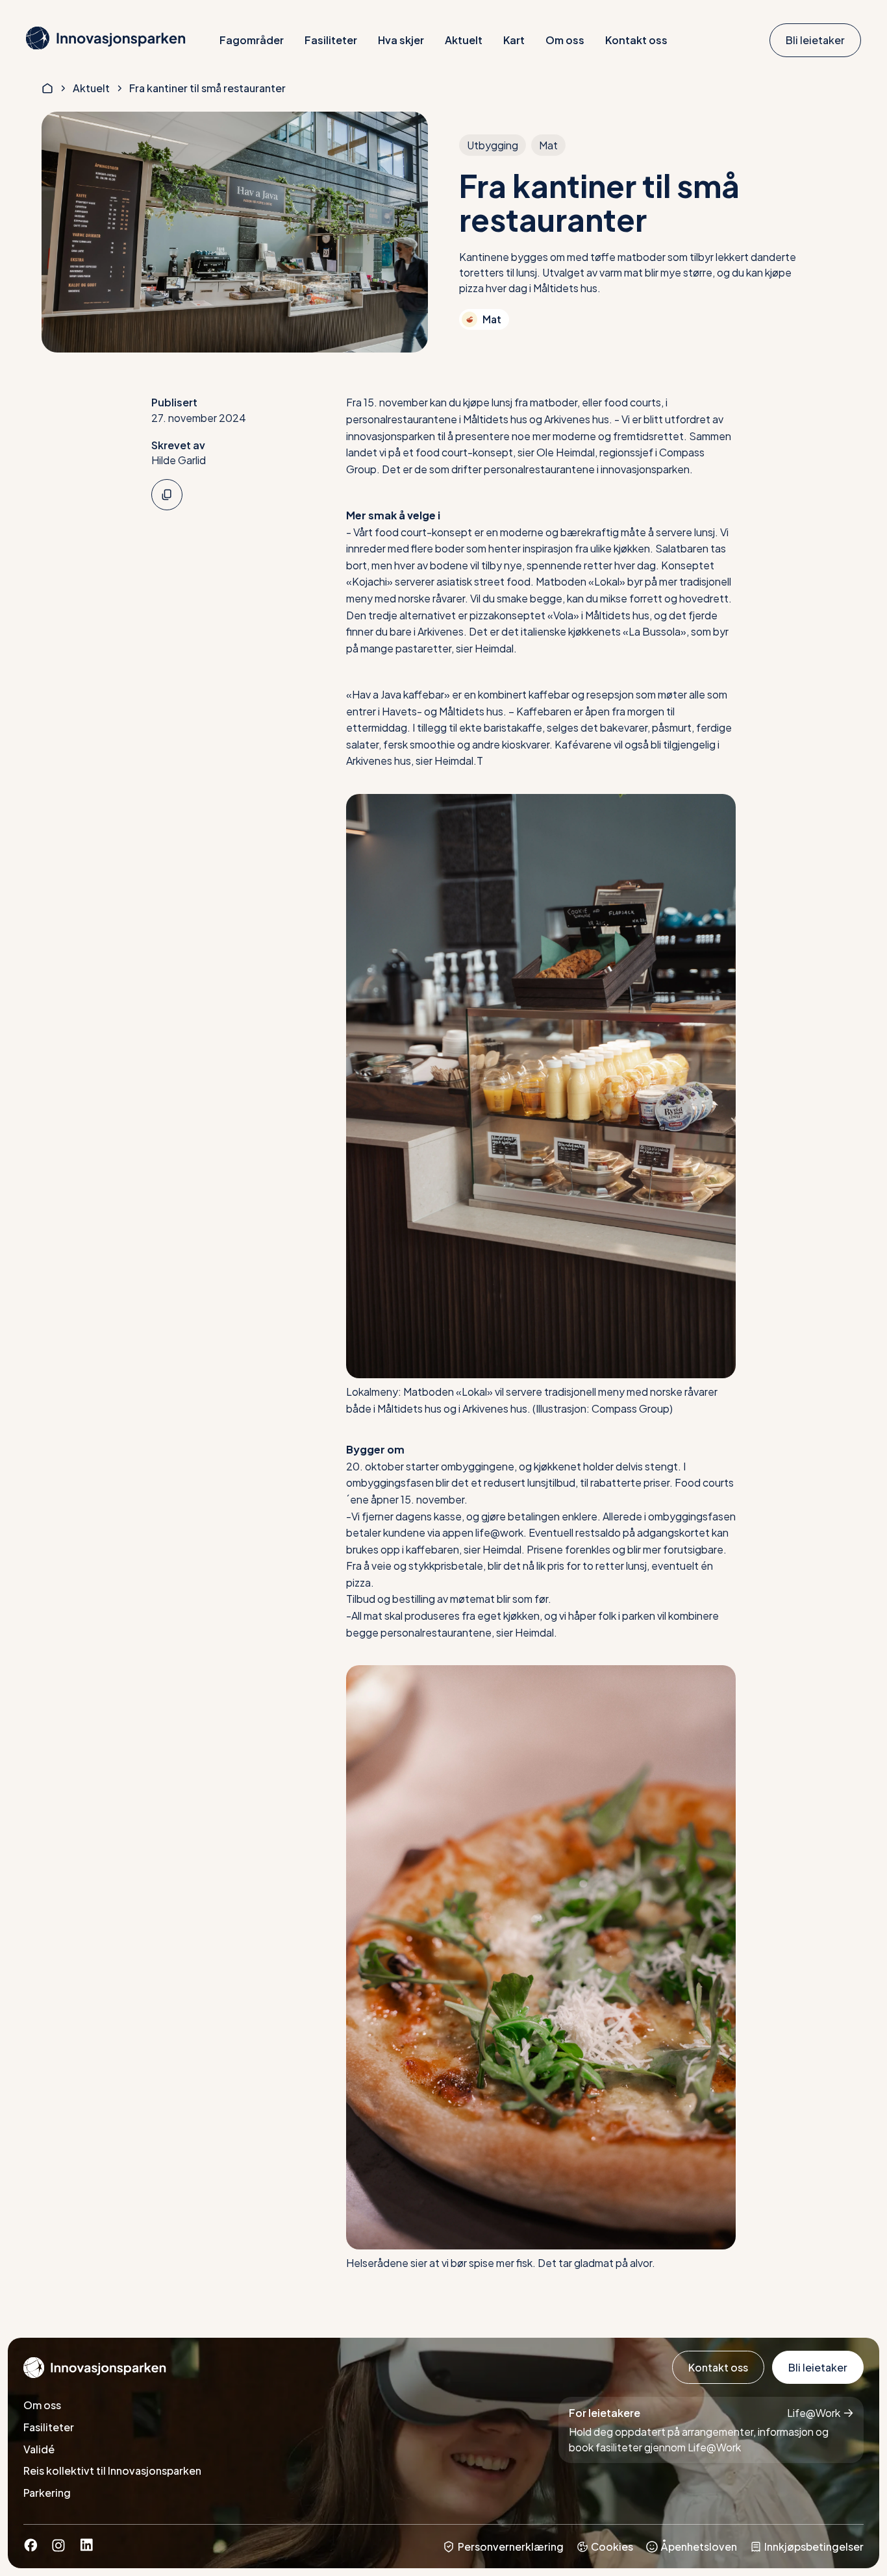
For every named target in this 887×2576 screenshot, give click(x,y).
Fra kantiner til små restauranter (207, 88)
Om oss (565, 40)
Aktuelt (464, 40)
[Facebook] (31, 2548)
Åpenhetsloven (699, 2546)
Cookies (612, 2546)
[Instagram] (58, 2548)
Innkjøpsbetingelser (814, 2546)
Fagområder (252, 40)
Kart (514, 40)
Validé (39, 2449)
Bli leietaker (815, 40)
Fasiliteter (331, 40)
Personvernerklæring (511, 2546)
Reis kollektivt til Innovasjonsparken (112, 2471)
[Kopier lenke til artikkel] (167, 495)
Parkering (47, 2493)
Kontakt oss (636, 40)
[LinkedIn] (86, 2548)
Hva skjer (401, 40)
